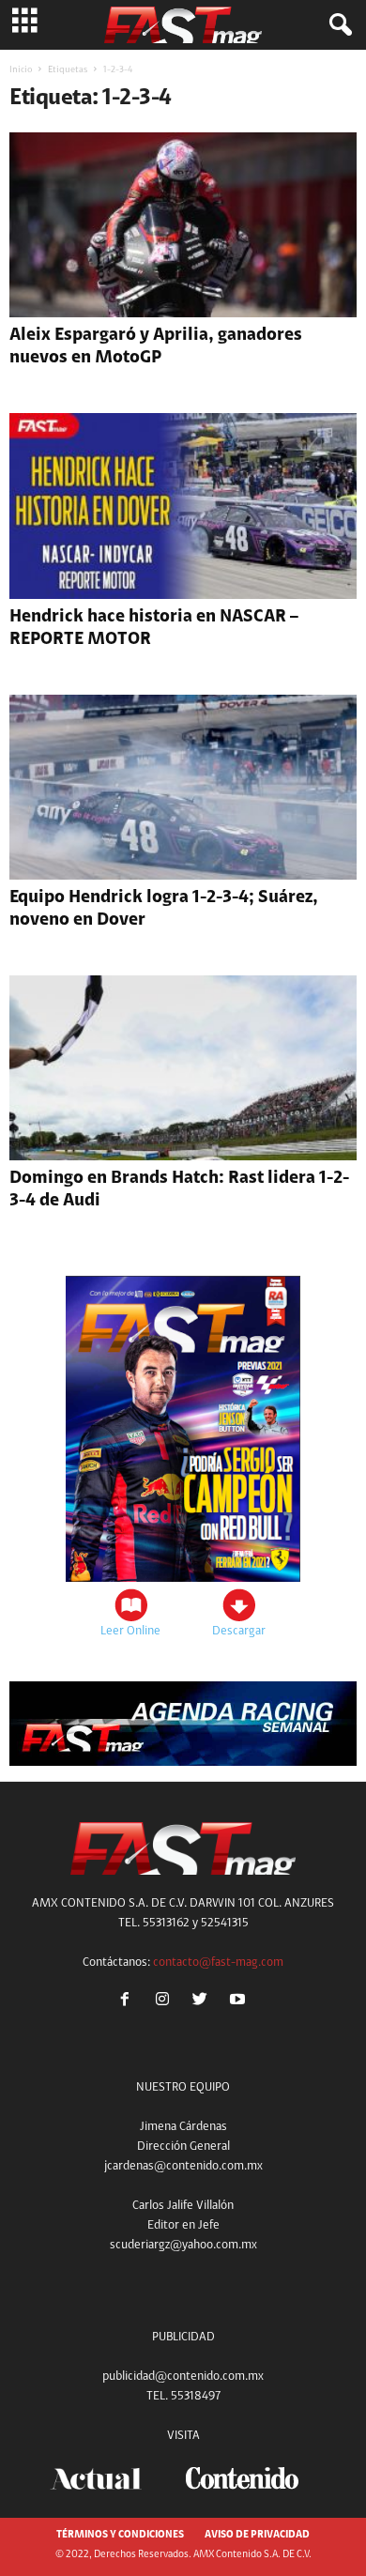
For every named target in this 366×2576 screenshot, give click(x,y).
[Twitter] (204, 2002)
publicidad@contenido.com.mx (183, 2377)
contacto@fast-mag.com (218, 1963)
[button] (337, 25)
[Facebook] (129, 2002)
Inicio (21, 70)
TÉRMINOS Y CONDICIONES (120, 2535)
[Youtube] (240, 2002)
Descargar (239, 1631)
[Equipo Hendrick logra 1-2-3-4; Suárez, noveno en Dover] (183, 787)
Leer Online (130, 1631)
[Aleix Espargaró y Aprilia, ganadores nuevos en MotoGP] (183, 225)
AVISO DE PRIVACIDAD (257, 2535)
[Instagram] (166, 2002)
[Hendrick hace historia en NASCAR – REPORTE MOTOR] (183, 506)
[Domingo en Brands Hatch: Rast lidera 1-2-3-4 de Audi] (183, 1068)
